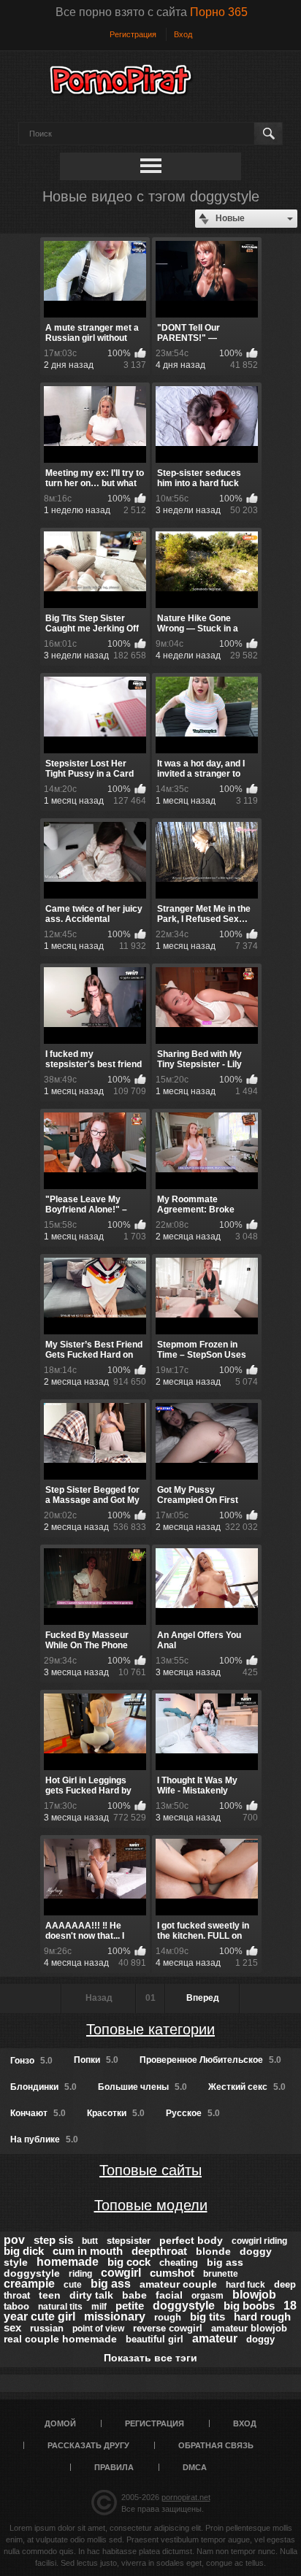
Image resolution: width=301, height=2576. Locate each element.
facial (169, 2295)
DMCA (195, 2467)
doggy (260, 2339)
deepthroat (159, 2251)
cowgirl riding (259, 2241)
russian (47, 2328)
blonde (213, 2251)
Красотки (116, 2113)
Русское (193, 2113)
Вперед (203, 1998)
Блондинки (43, 2087)
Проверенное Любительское (210, 2060)
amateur (215, 2338)
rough (168, 2317)
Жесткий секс (247, 2087)
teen (50, 2295)
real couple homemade (60, 2339)
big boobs (249, 2306)
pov (14, 2240)
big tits (207, 2317)
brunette (221, 2274)
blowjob (254, 2295)
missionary (115, 2317)
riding (80, 2274)
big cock (129, 2262)
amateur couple (178, 2284)
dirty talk (91, 2295)
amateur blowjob (249, 2328)
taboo (16, 2306)
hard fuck (245, 2285)
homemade (68, 2262)
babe (134, 2295)
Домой (60, 2423)
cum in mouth (88, 2251)
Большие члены (142, 2087)
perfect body (191, 2240)
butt (90, 2241)
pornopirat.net (186, 2497)
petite (130, 2306)
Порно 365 (219, 12)
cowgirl (121, 2273)
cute (73, 2285)
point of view (98, 2329)
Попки (96, 2060)
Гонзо (31, 2061)
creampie (29, 2284)
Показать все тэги (150, 2358)
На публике (44, 2139)
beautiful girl (155, 2339)
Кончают (38, 2113)
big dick (24, 2251)
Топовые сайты (150, 2170)
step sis (53, 2240)
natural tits (60, 2307)
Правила (114, 2467)
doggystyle (184, 2306)
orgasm (207, 2296)
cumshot (172, 2273)
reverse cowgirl (168, 2328)
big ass (111, 2284)
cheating (179, 2262)
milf (99, 2307)
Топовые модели (151, 2205)
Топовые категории (150, 2029)
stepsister (129, 2241)
